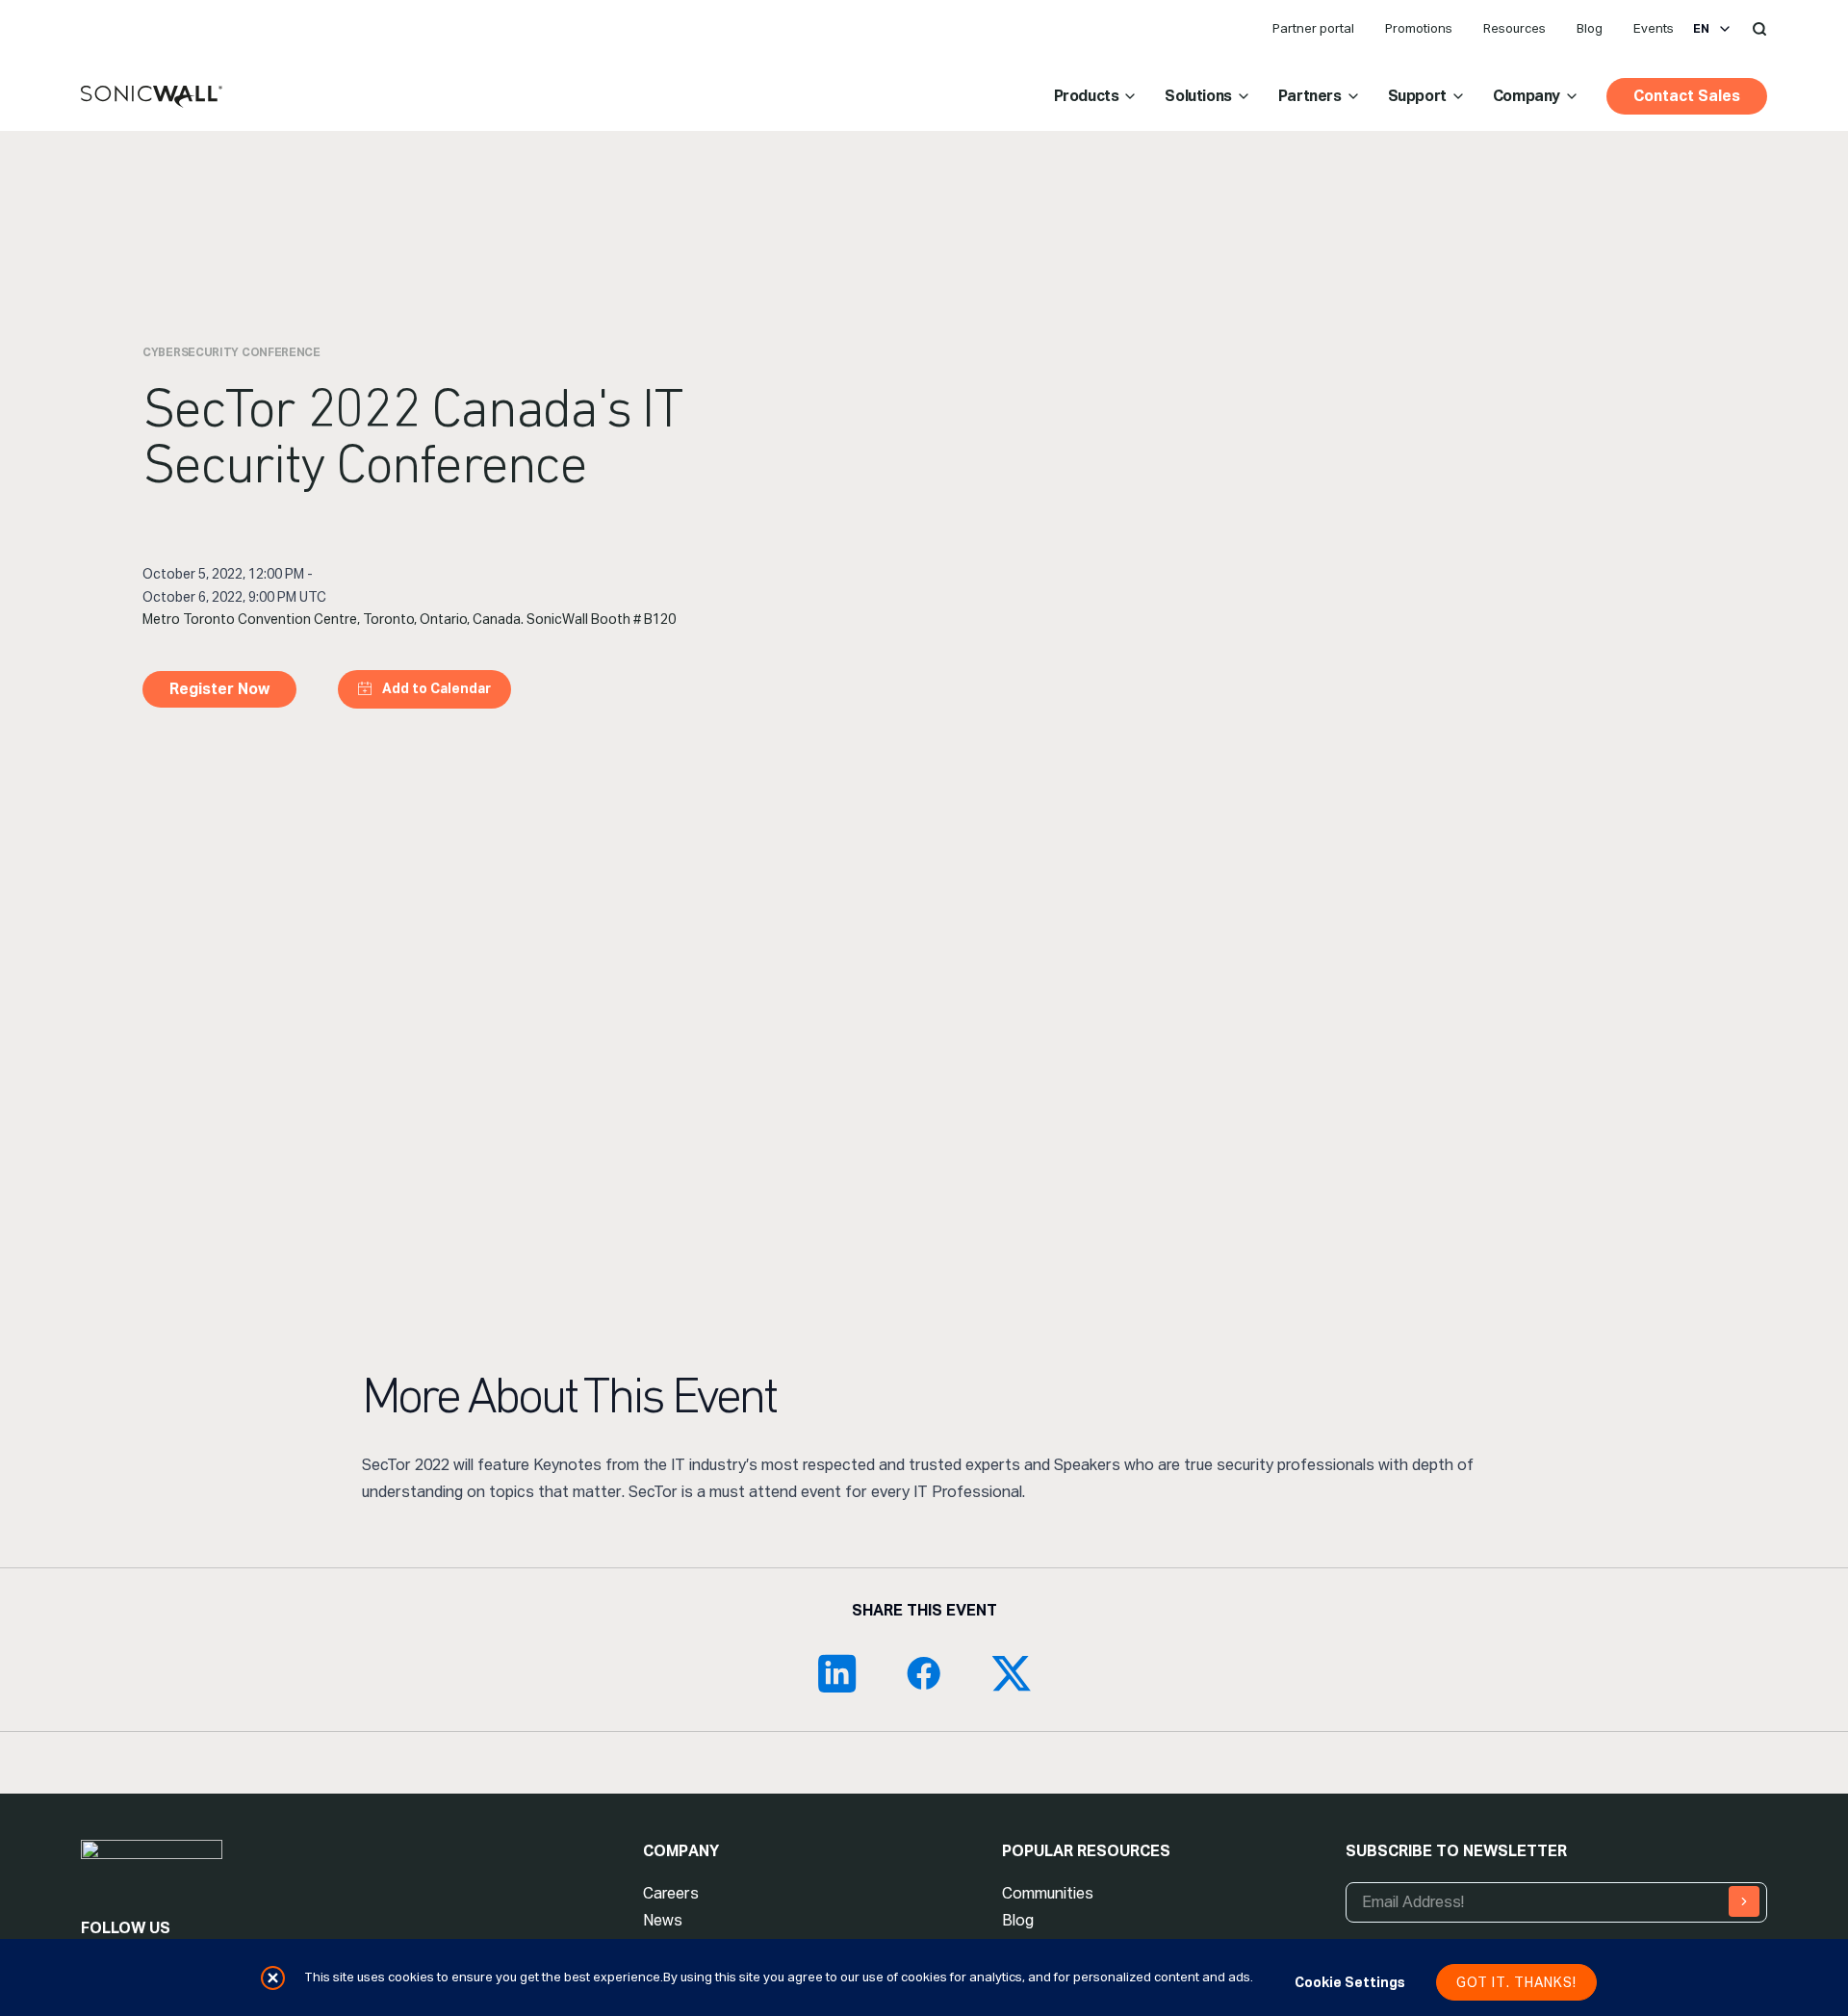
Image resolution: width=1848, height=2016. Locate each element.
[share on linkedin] (837, 1673)
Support (1417, 96)
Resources (1514, 28)
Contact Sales (1687, 96)
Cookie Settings (1350, 1982)
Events (1654, 28)
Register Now (219, 689)
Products (1087, 96)
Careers (671, 1893)
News (663, 1920)
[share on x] (1011, 1673)
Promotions (1419, 28)
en (1701, 29)
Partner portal (1313, 28)
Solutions (1198, 96)
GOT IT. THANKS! (1516, 1982)
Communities (1048, 1893)
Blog (1590, 28)
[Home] (152, 97)
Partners (1310, 96)
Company (1527, 96)
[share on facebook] (924, 1673)
